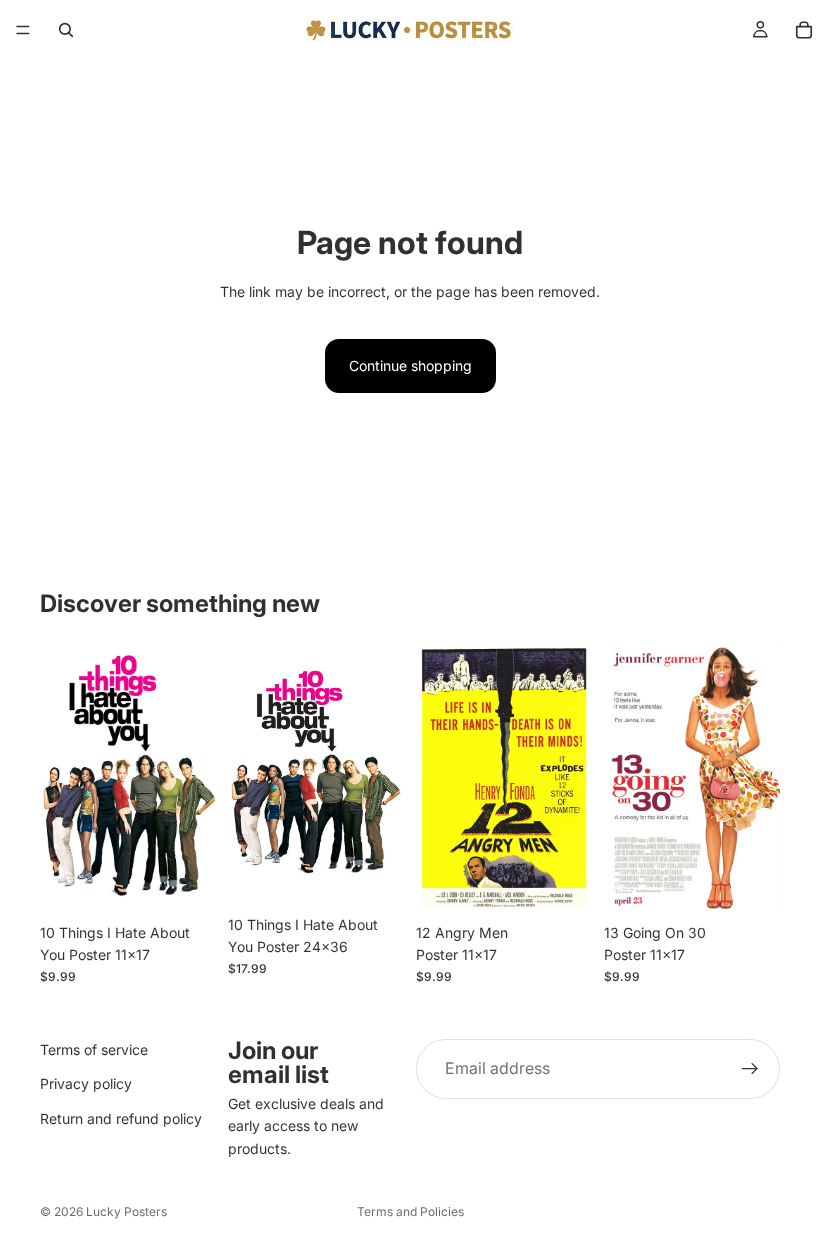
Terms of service (94, 1049)
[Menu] (23, 30)
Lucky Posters (126, 1211)
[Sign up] (750, 1069)
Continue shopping (410, 365)
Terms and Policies (410, 1211)
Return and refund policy (121, 1118)
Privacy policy (86, 1084)
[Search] (66, 30)
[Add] (185, 883)
